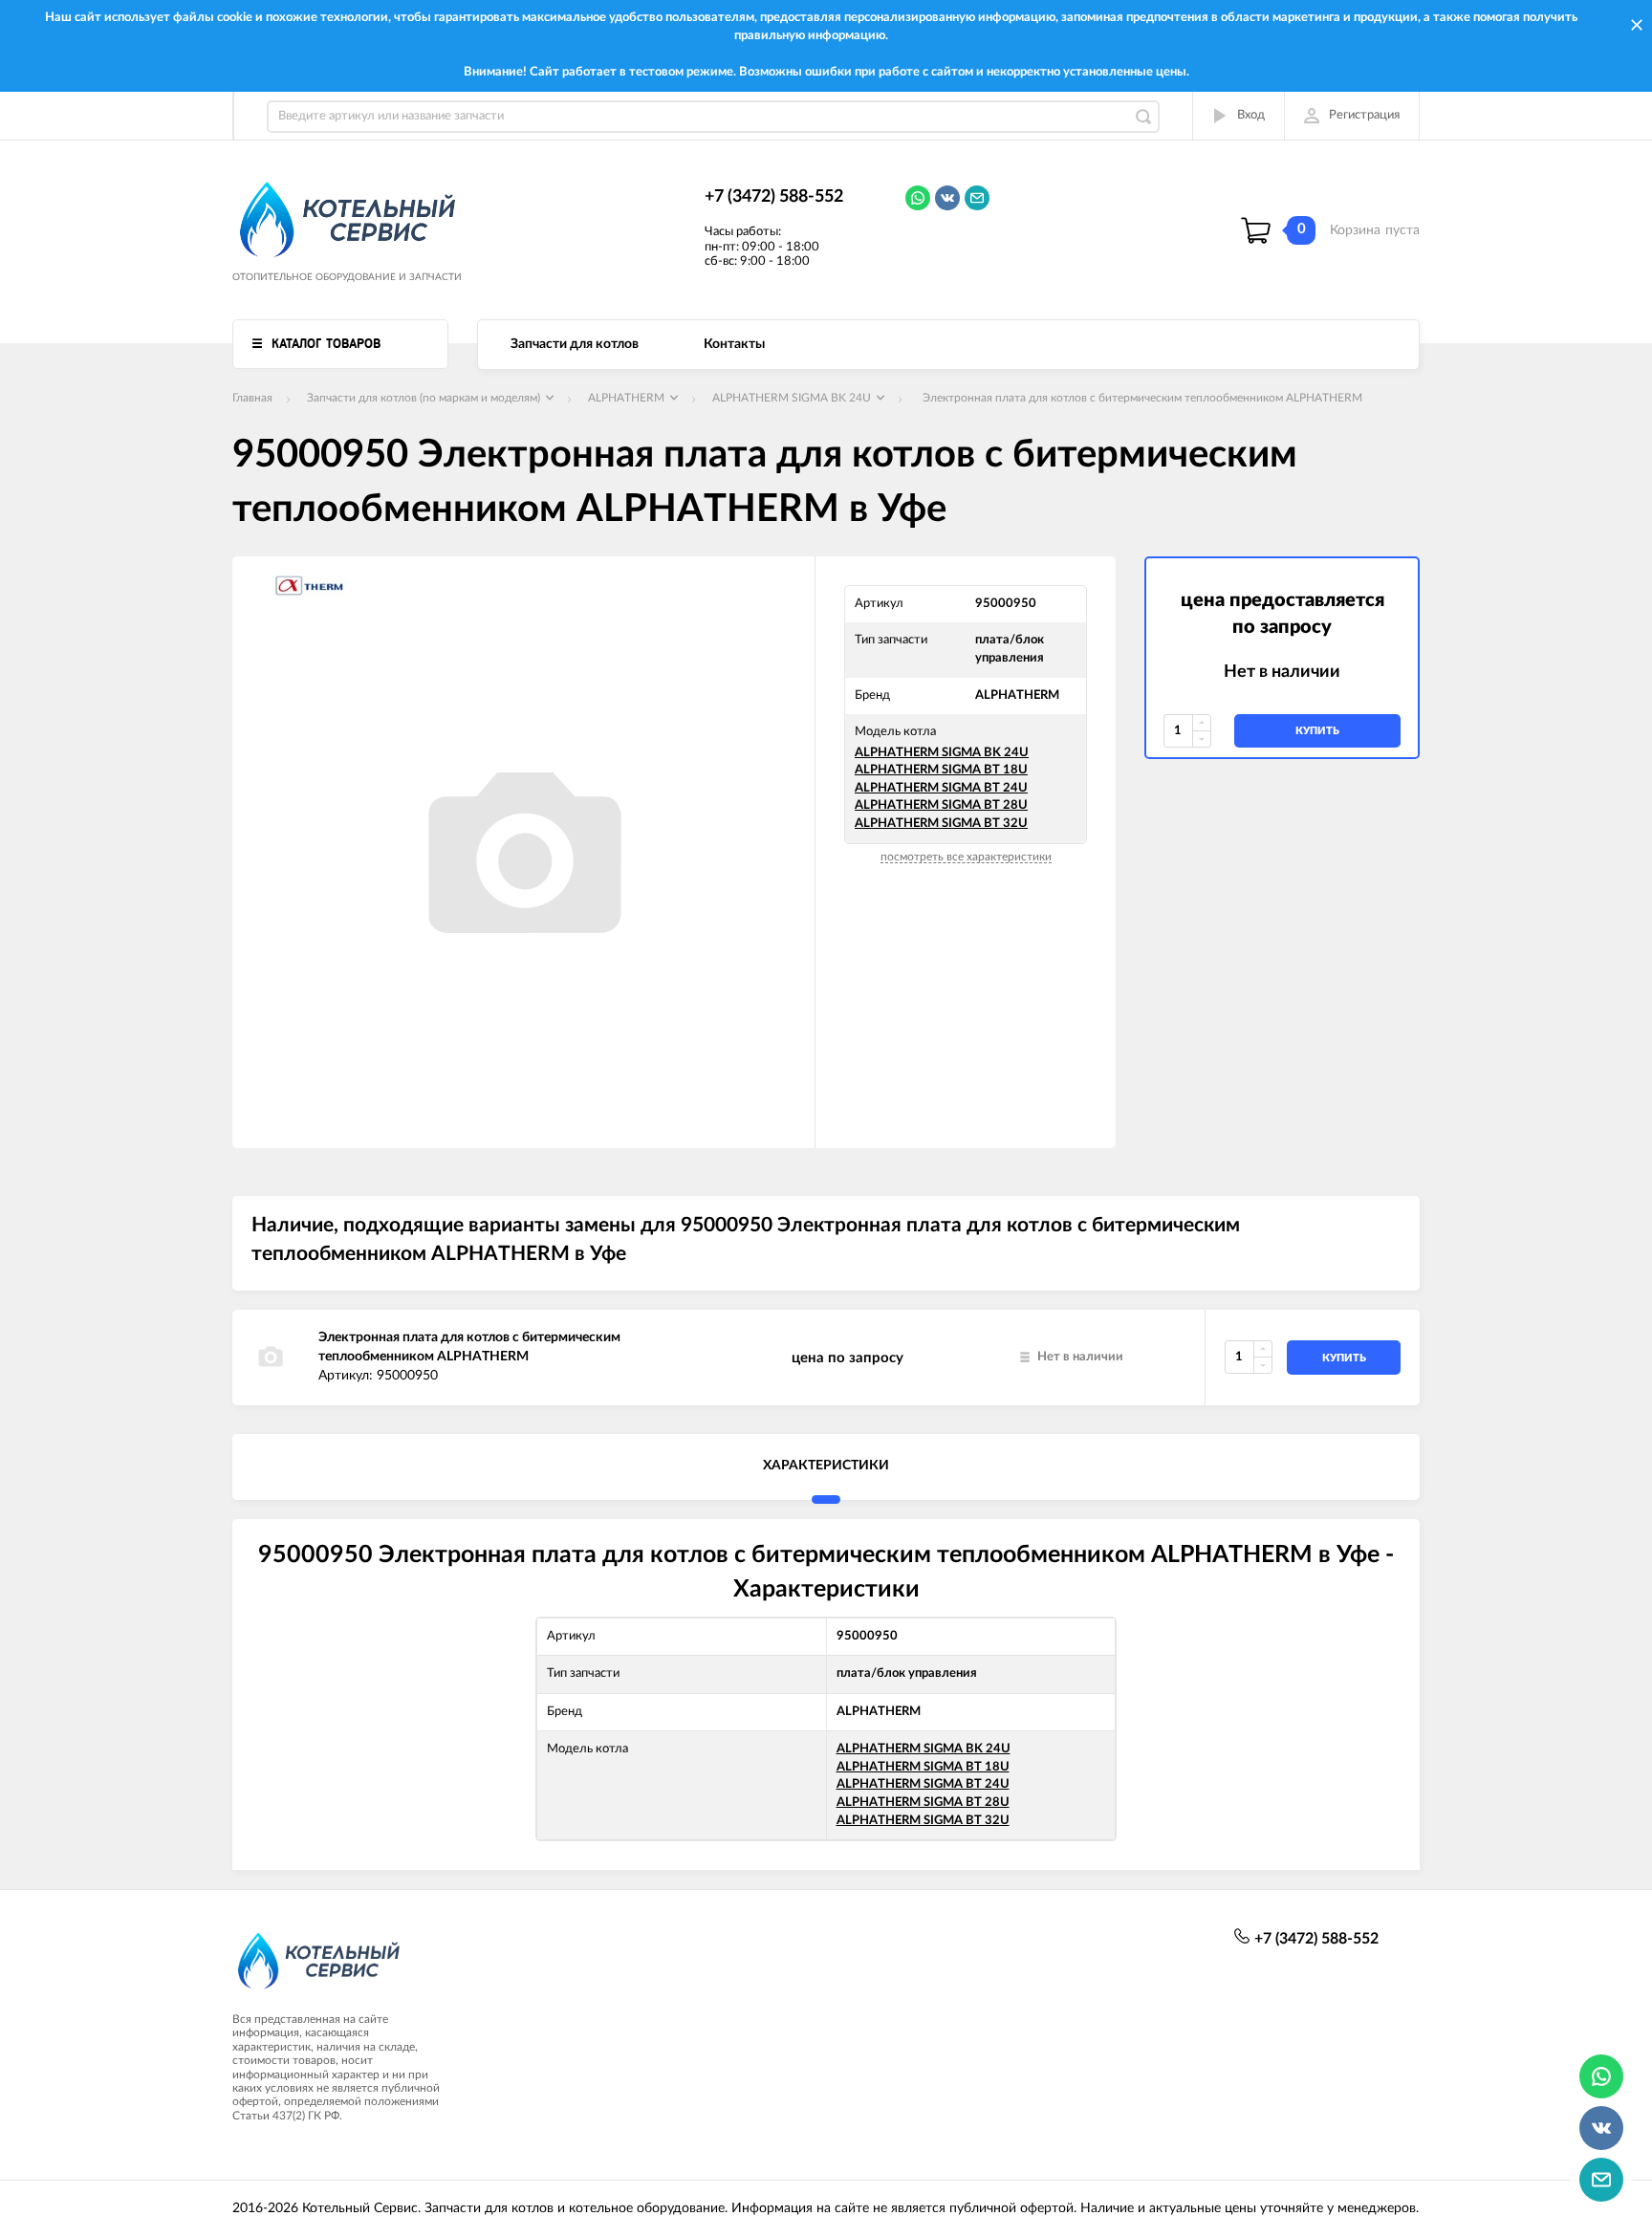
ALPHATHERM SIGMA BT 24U (941, 788)
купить (1317, 731)
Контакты (734, 344)
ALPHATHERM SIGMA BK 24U (942, 753)
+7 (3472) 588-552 (774, 197)
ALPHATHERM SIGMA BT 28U (941, 805)
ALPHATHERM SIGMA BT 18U (941, 770)
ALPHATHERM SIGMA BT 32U (941, 824)
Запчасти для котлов (575, 344)
